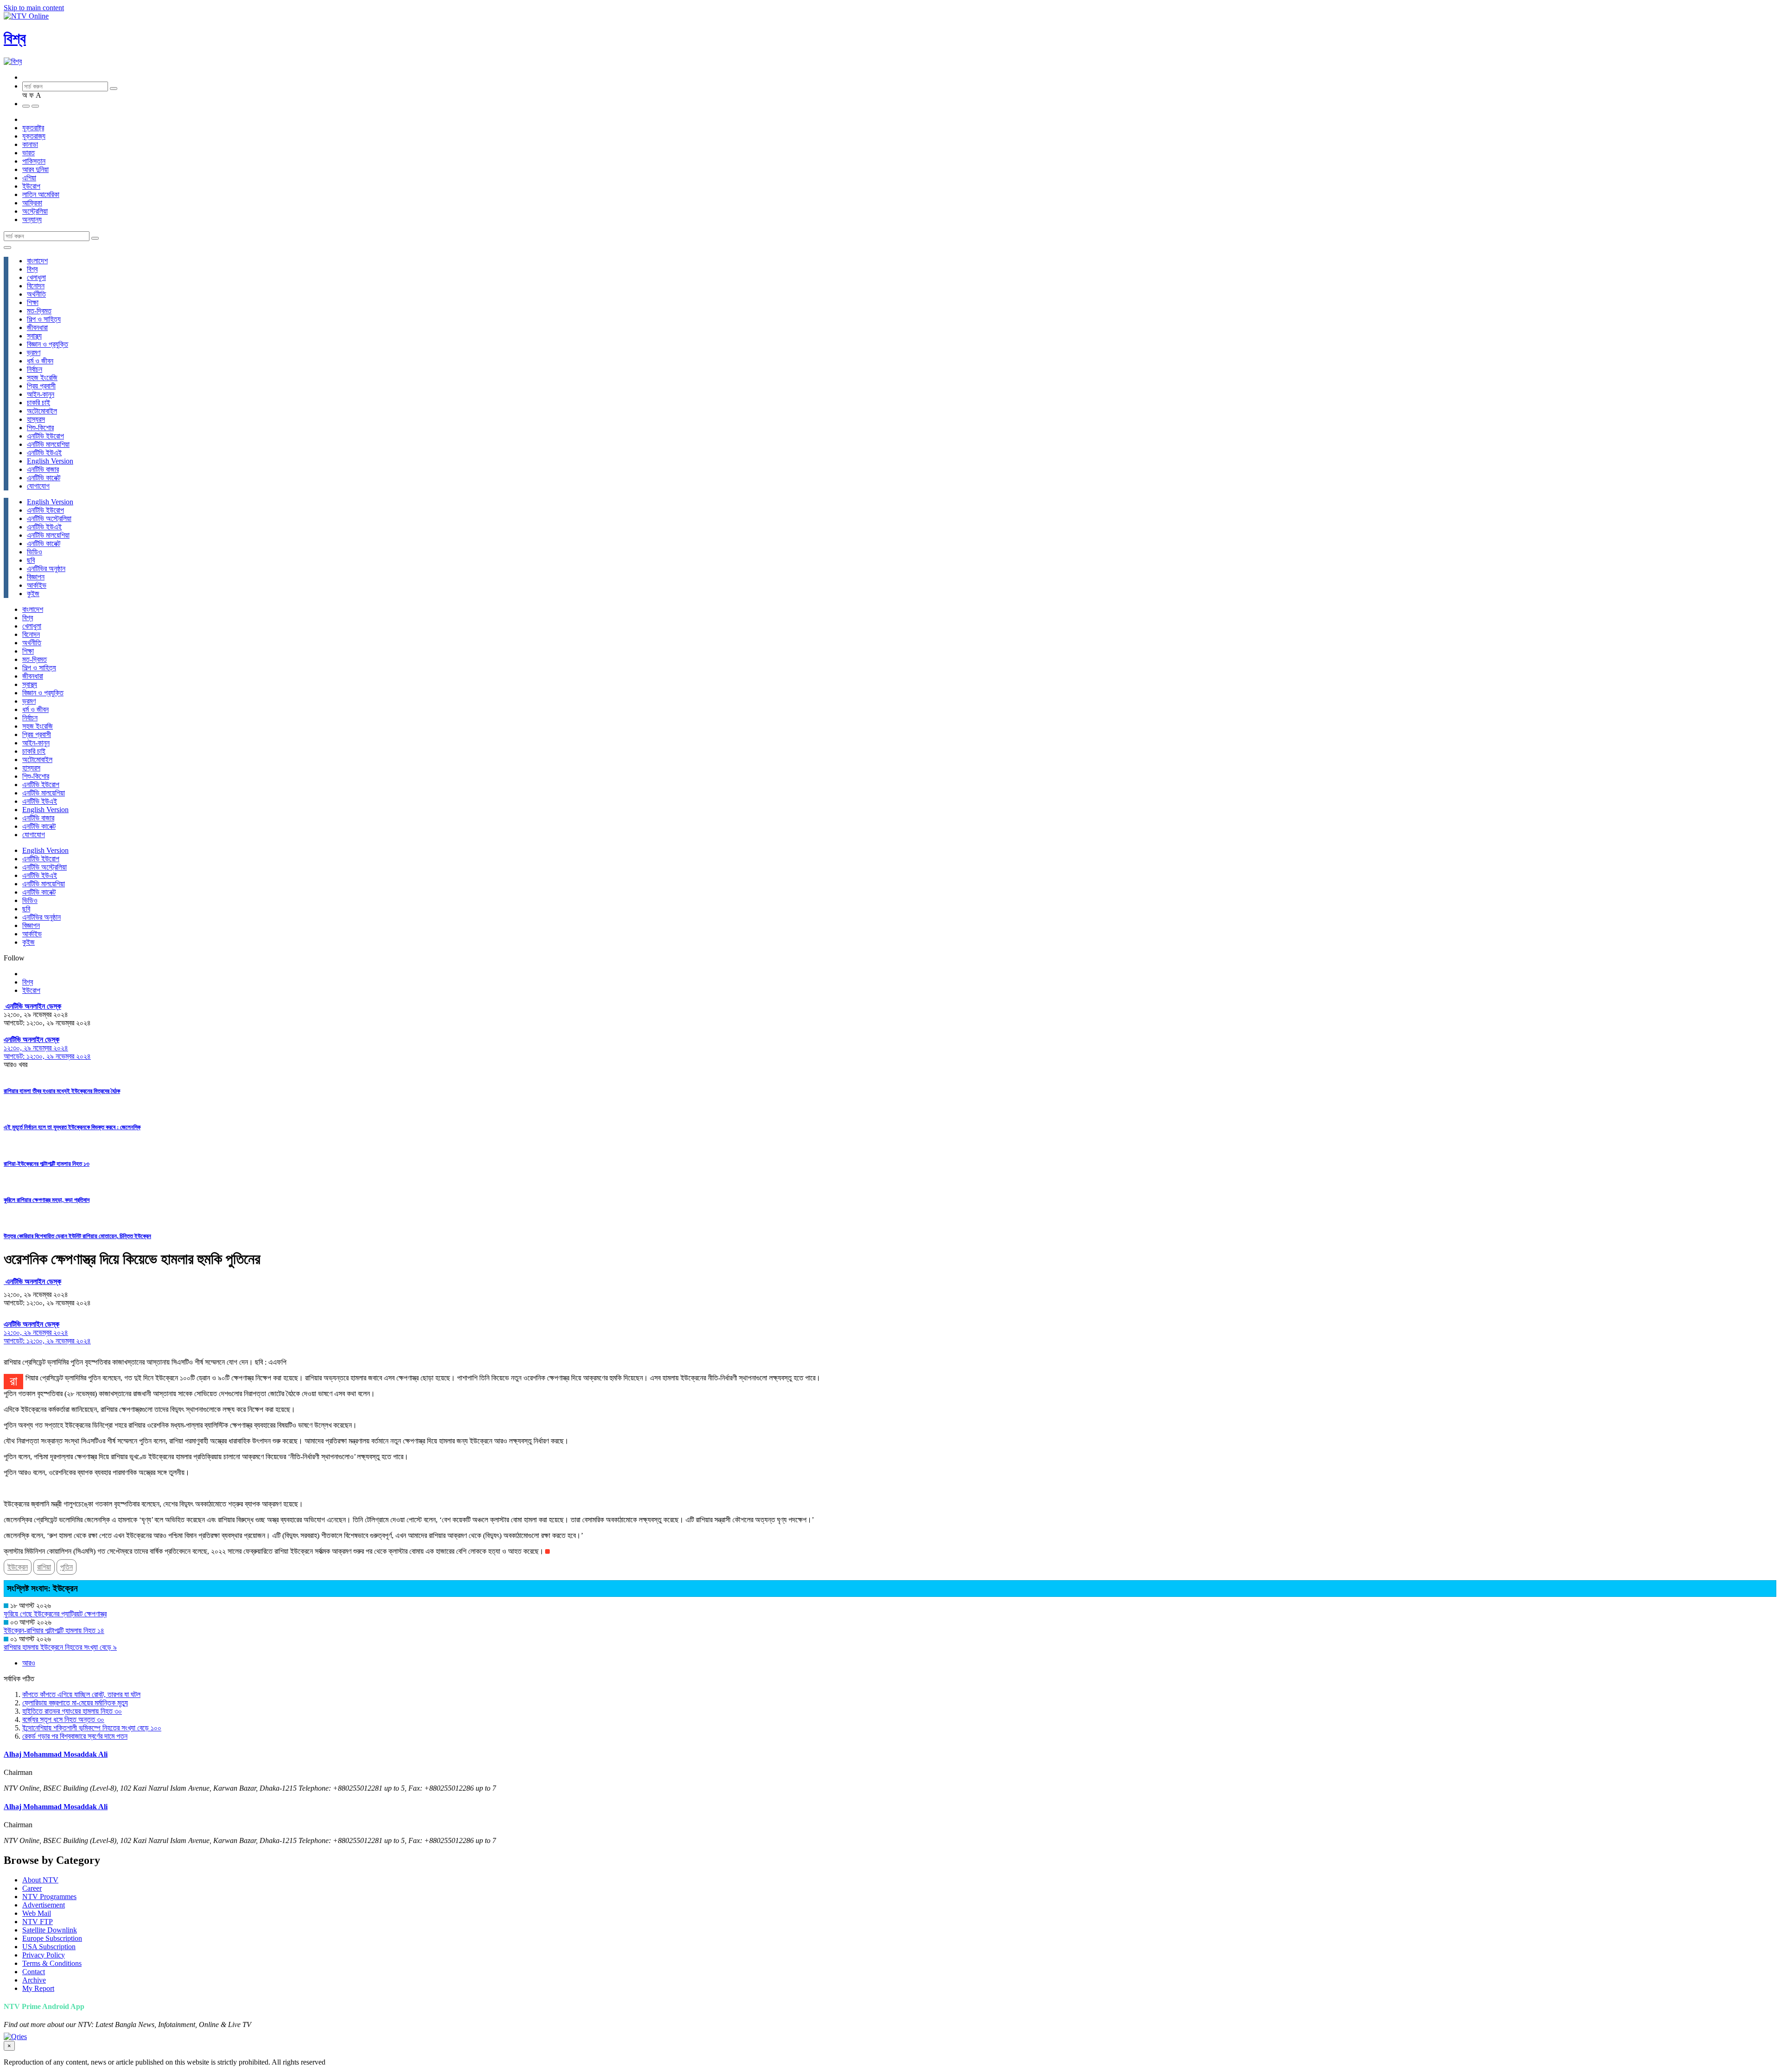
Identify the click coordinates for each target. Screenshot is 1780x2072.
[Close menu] (7, 248)
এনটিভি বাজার (43, 469)
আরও (29, 1663)
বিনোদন (36, 286)
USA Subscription (49, 1947)
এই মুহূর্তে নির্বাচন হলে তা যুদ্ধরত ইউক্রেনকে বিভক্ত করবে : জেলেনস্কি (72, 1127)
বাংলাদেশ (37, 261)
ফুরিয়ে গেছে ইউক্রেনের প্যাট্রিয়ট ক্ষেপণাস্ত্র (55, 1614)
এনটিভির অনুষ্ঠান (46, 569)
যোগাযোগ (38, 486)
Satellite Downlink (50, 1930)
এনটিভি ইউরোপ (45, 436)
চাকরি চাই (38, 403)
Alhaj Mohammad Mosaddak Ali (56, 1754)
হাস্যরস (36, 419)
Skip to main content (34, 8)
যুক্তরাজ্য (34, 136)
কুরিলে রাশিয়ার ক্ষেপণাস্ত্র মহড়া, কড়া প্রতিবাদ (47, 1200)
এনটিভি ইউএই (44, 453)
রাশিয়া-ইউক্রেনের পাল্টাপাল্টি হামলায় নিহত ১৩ (47, 1164)
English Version (50, 461)
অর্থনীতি (36, 294)
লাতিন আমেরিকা (41, 194)
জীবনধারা (37, 327)
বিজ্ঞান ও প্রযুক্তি (48, 344)
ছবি (31, 560)
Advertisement (44, 1905)
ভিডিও (35, 552)
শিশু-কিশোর (40, 428)
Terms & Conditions (52, 1963)
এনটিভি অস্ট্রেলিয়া (49, 518)
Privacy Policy (44, 1955)
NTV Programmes (49, 1897)
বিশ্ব (15, 38)
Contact (34, 1972)
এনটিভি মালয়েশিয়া (48, 444)
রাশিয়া (44, 1567)
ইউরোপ (31, 186)
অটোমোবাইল (42, 411)
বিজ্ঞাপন (36, 577)
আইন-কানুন (41, 394)
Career (32, 1888)
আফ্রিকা (32, 203)
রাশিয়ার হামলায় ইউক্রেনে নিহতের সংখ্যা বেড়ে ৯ (60, 1647)
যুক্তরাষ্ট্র (33, 128)
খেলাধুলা (36, 277)
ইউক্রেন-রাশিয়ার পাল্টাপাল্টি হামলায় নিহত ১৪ (54, 1630)
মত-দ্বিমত (39, 311)
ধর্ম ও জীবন (40, 361)
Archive (34, 1980)
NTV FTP (38, 1922)
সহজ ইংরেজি (42, 378)
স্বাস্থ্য (34, 336)
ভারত (29, 153)
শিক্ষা (33, 302)
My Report (38, 1988)
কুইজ (33, 594)
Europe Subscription (52, 1938)
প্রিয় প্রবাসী (41, 386)
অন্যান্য (32, 219)
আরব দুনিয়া (35, 169)
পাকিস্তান (34, 161)
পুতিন (67, 1567)
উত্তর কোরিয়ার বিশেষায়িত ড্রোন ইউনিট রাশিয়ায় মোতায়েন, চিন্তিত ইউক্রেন (77, 1236)
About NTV (40, 1880)
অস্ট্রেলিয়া (35, 211)
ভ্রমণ (34, 353)
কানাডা (30, 144)
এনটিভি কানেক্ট (44, 478)
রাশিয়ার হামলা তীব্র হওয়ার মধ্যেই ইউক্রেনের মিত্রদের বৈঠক (62, 1091)
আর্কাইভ (37, 585)
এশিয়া (29, 178)
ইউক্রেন (18, 1567)
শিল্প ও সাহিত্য (44, 319)
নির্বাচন (35, 369)
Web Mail (37, 1913)
